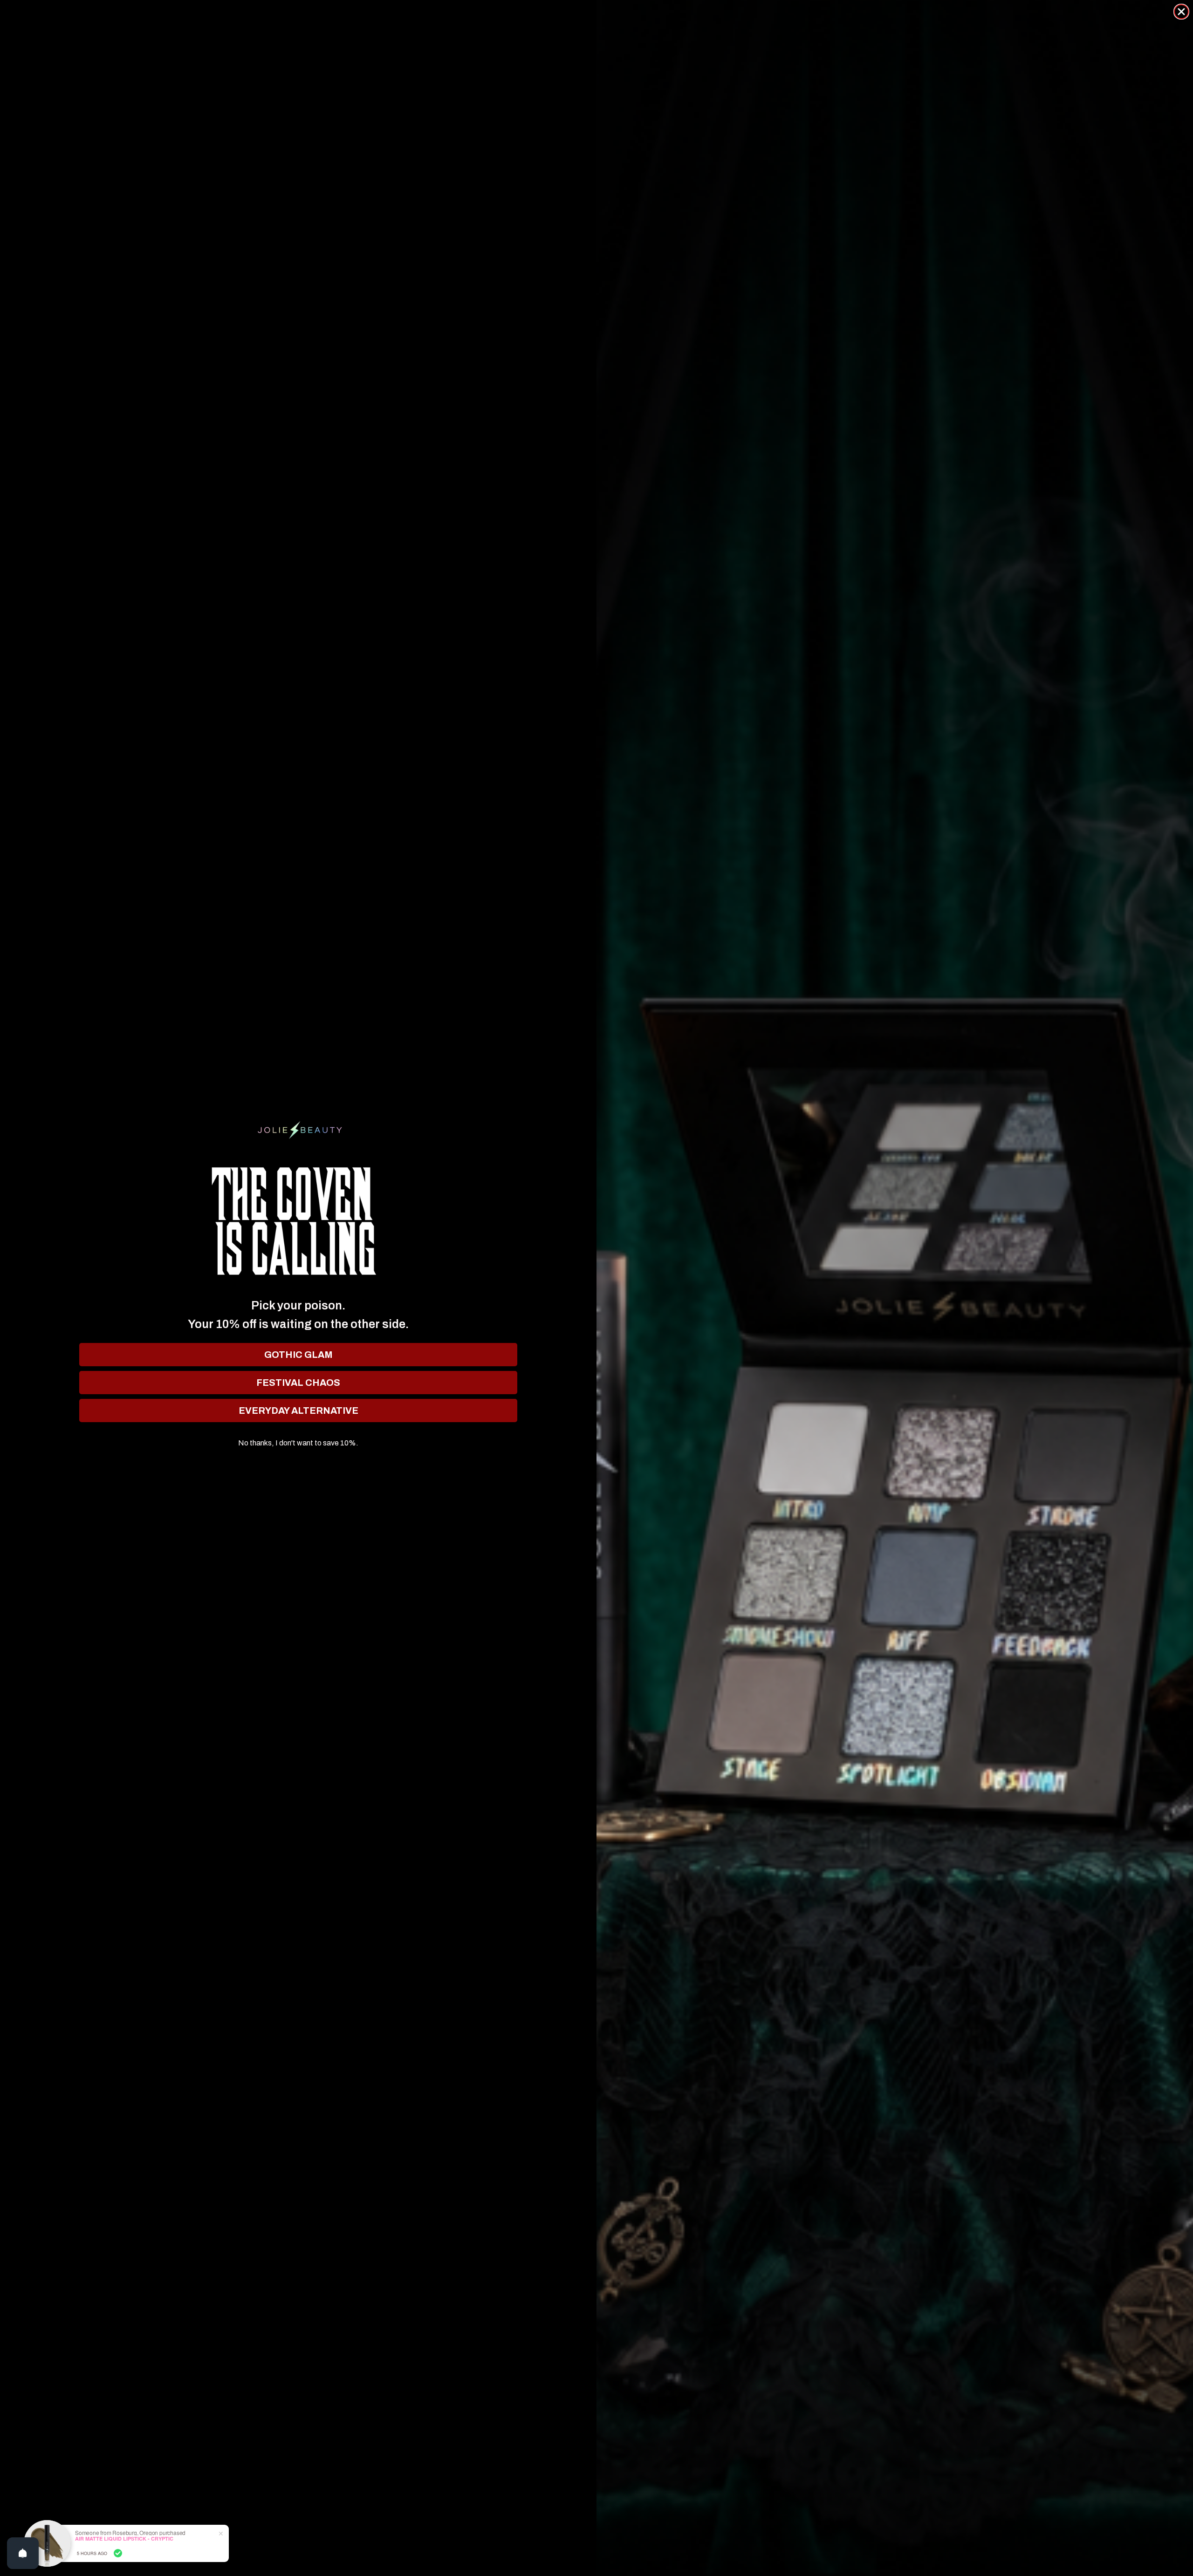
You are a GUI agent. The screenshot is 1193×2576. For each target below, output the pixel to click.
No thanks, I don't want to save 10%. (298, 1443)
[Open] (23, 2553)
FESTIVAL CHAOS (298, 1383)
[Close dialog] (1181, 12)
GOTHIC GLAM (298, 1355)
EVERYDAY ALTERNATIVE (298, 1411)
